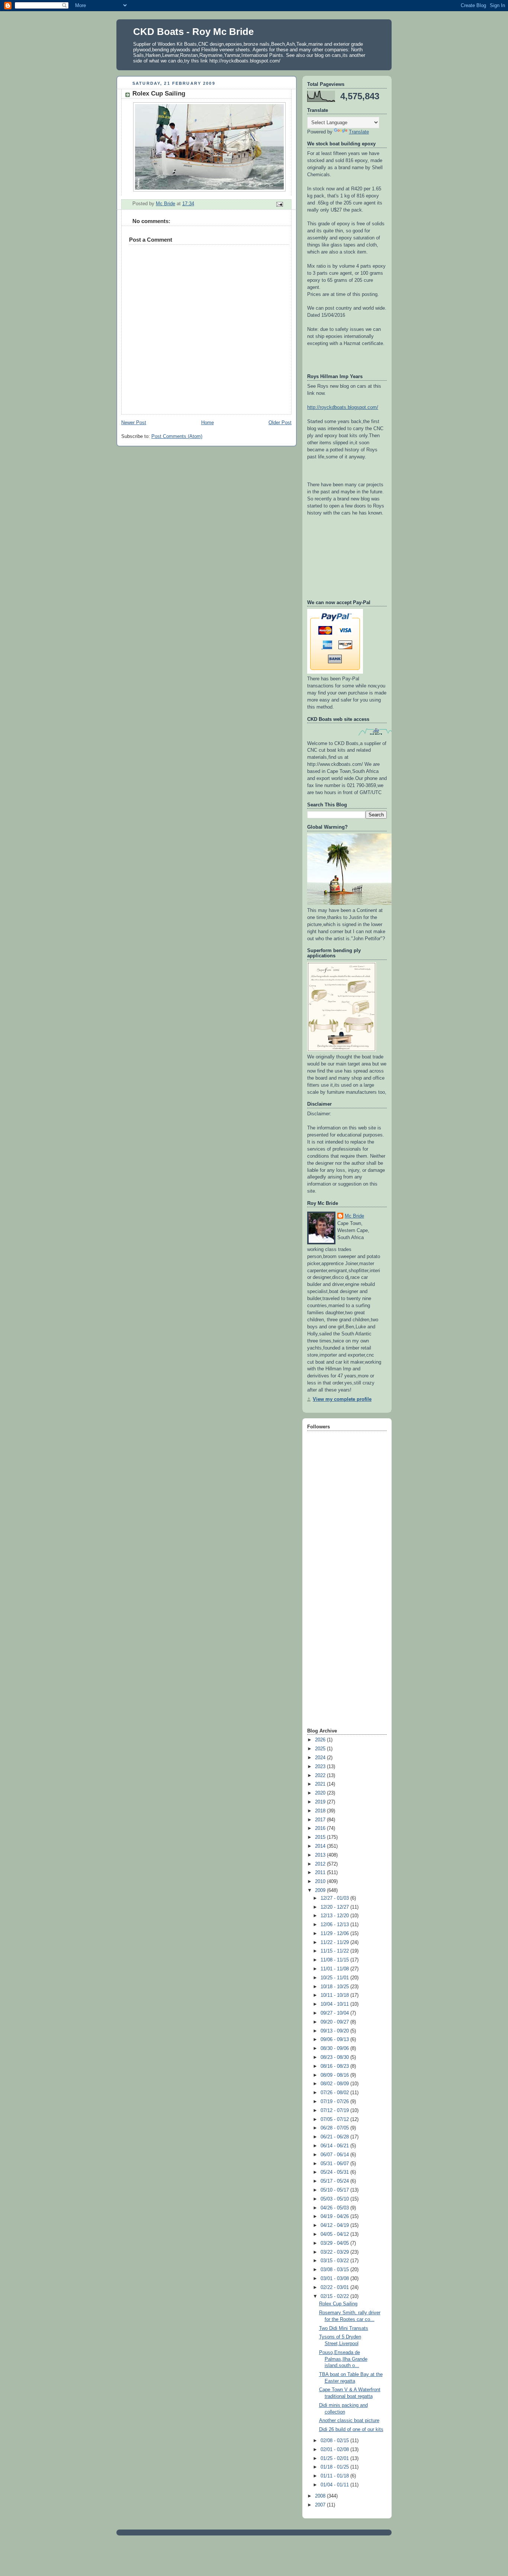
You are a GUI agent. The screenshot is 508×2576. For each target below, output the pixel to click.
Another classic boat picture (349, 2421)
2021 (321, 1784)
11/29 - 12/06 (335, 1934)
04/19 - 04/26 (335, 2216)
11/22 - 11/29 (335, 1943)
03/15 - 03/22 (335, 2261)
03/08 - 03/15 (335, 2270)
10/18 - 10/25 (335, 1987)
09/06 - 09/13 (335, 2040)
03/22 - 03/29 (335, 2252)
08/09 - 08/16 (335, 2075)
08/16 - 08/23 (335, 2066)
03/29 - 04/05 (335, 2243)
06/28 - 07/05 (335, 2128)
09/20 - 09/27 (335, 2022)
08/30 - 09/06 (335, 2048)
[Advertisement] (337, 1609)
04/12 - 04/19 (335, 2225)
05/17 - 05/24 (335, 2181)
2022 (321, 1776)
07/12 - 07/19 (335, 2111)
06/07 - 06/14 (335, 2155)
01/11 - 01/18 (335, 2476)
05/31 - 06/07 (335, 2164)
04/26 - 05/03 (335, 2208)
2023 (321, 1767)
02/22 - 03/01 (335, 2288)
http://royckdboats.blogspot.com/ (343, 407)
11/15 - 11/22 (335, 1951)
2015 (321, 1837)
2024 (321, 1758)
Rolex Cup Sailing (338, 2304)
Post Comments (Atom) (177, 436)
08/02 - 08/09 (335, 2084)
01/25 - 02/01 (335, 2459)
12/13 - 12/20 (335, 1916)
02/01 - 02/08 (335, 2450)
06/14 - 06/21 (335, 2146)
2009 (321, 1890)
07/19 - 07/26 (335, 2102)
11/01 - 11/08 (335, 1969)
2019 (321, 1802)
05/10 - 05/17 (335, 2190)
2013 (321, 1855)
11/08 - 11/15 (335, 1960)
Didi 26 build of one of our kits (351, 2430)
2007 (321, 2505)
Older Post (280, 423)
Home (208, 423)
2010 (321, 1882)
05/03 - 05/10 (335, 2199)
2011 (321, 1873)
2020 (321, 1793)
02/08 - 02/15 (335, 2441)
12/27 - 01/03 (335, 1898)
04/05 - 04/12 (335, 2234)
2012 (321, 1864)
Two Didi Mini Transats (344, 2328)
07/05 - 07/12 (335, 2119)
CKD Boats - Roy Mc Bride (193, 32)
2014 (321, 1846)
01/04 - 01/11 (335, 2485)
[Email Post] (279, 204)
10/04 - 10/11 (335, 2004)
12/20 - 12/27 (335, 1907)
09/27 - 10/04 (335, 2013)
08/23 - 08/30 (335, 2057)
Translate (359, 132)
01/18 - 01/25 (335, 2467)
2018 (321, 1811)
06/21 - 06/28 (335, 2137)
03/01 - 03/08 (335, 2279)
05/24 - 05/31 (335, 2172)
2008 (321, 2496)
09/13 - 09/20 (335, 2031)
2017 (321, 1820)
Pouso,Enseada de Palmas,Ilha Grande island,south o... (343, 2359)
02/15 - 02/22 (335, 2296)
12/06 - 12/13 (335, 1925)
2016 (321, 1828)
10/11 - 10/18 (335, 1995)
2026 (321, 1740)
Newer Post (134, 423)
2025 (321, 1749)
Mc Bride (354, 1216)
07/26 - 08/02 (335, 2093)
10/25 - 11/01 (335, 1978)
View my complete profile (342, 1399)
